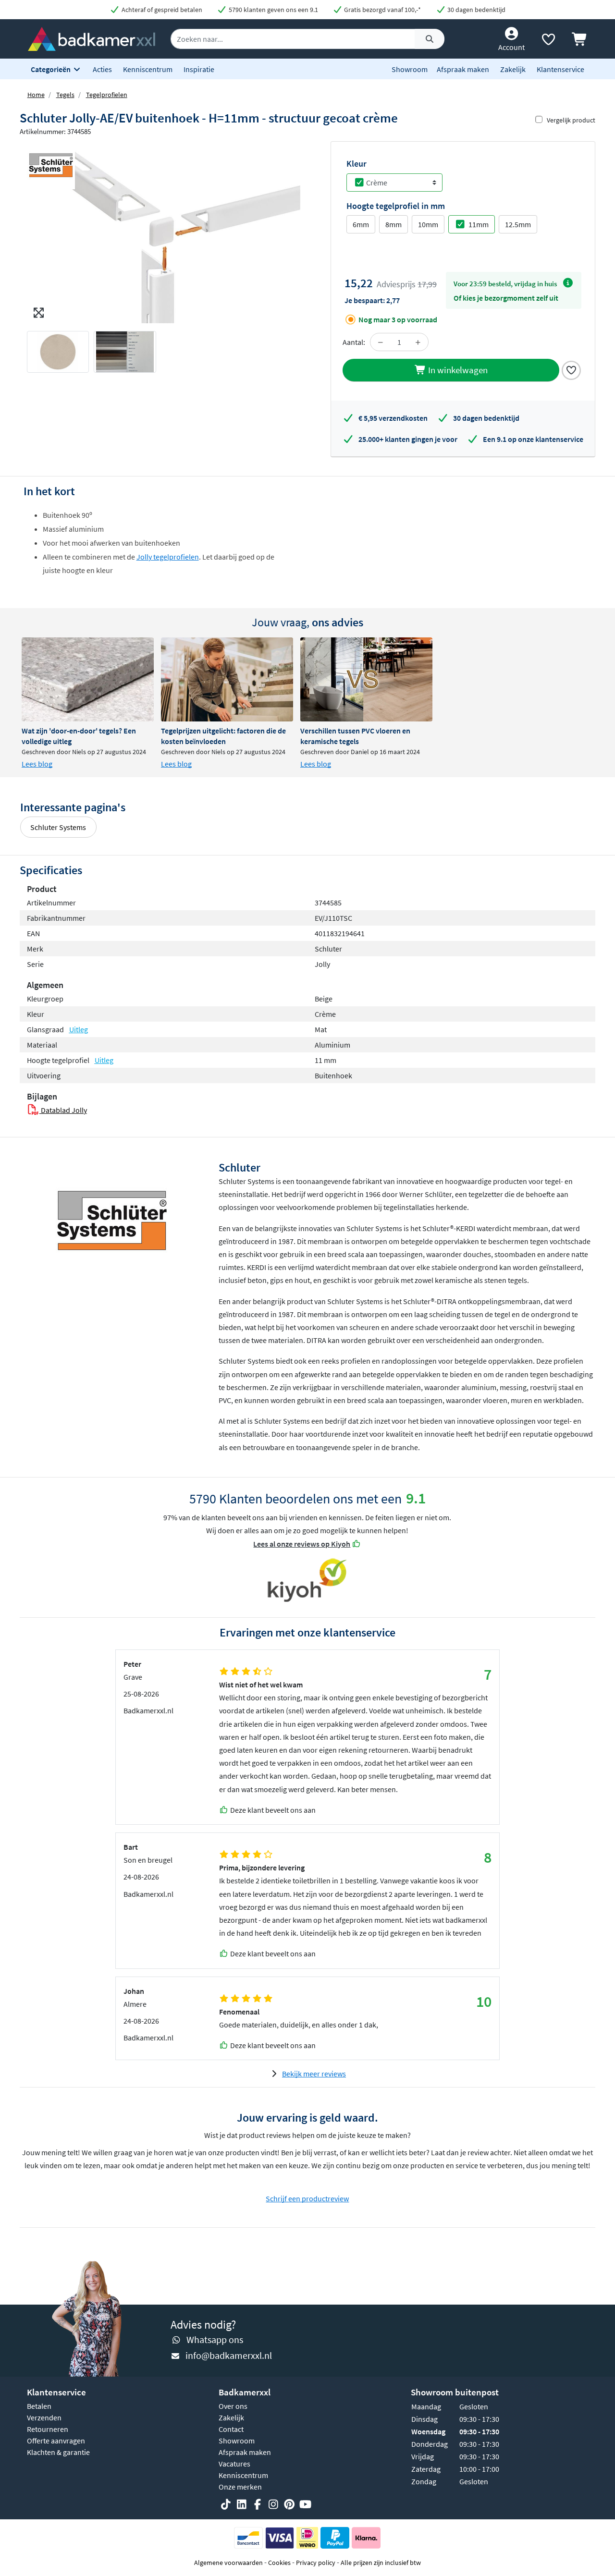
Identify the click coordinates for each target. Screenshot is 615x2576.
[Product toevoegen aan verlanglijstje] (571, 369)
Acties (102, 69)
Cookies (279, 2563)
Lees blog (37, 764)
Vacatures (234, 2464)
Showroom (410, 69)
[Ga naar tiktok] (226, 2504)
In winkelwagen (457, 370)
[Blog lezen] (88, 679)
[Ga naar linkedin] (242, 2504)
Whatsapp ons (215, 2339)
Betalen (39, 2406)
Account (511, 47)
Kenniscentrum (148, 69)
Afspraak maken (463, 69)
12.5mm (518, 224)
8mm (394, 224)
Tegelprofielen (107, 95)
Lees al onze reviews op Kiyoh (302, 1544)
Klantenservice (560, 69)
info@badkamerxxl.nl (229, 2355)
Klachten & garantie (58, 2452)
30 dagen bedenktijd (476, 10)
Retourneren (48, 2429)
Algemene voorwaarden (228, 2563)
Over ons (233, 2406)
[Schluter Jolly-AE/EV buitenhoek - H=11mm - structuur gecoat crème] (164, 232)
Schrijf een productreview (307, 2198)
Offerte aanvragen (56, 2441)
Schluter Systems (58, 827)
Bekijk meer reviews (314, 2074)
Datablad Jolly (63, 1110)
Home (36, 95)
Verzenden (44, 2417)
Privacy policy (316, 2563)
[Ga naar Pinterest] (289, 2504)
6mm (361, 224)
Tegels (65, 95)
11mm (479, 224)
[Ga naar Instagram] (273, 2504)
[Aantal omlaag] (381, 342)
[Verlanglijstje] (548, 41)
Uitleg (79, 1029)
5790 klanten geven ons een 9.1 (273, 10)
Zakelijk (513, 69)
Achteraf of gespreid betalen (161, 10)
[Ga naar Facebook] (258, 2504)
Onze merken (240, 2487)
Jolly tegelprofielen (168, 557)
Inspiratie (199, 69)
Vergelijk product (571, 120)
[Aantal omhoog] (418, 342)
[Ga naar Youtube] (305, 2504)
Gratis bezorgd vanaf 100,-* (382, 10)
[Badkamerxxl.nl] (92, 38)
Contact (231, 2429)
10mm (428, 224)
